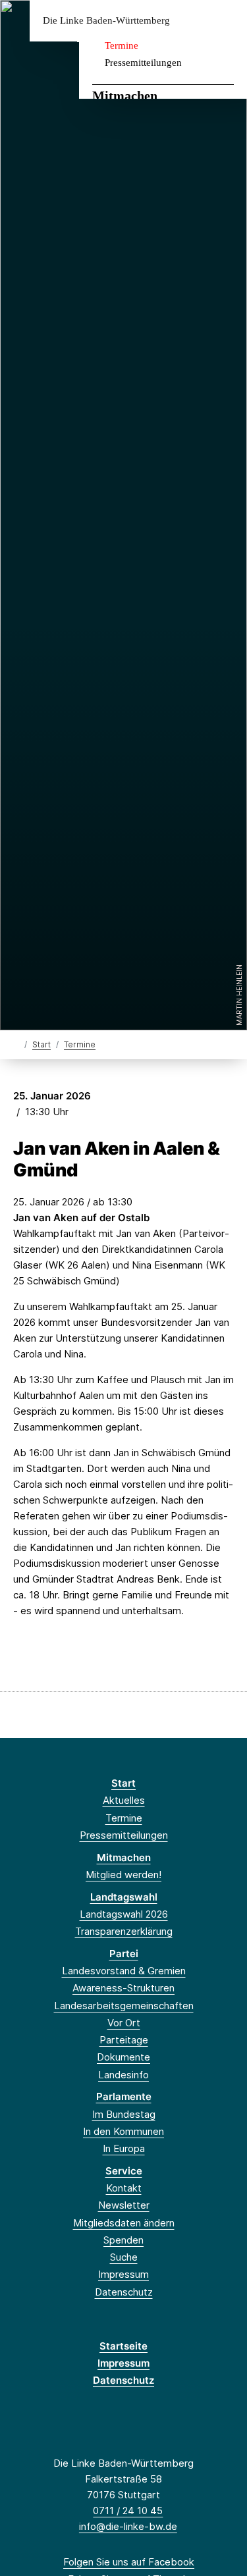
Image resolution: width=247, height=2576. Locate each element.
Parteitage (124, 2040)
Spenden (123, 2240)
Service (124, 2171)
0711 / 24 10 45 (128, 2510)
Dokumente (123, 2057)
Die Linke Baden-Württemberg (106, 21)
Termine (122, 45)
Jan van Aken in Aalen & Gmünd (117, 1159)
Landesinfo (123, 2075)
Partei (124, 1954)
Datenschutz (124, 2292)
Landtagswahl (124, 1897)
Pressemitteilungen (143, 63)
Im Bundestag (124, 2114)
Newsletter (124, 2205)
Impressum (123, 2274)
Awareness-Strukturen (123, 1988)
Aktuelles (124, 1800)
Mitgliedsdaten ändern (124, 2223)
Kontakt (124, 2188)
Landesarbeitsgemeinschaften (124, 2006)
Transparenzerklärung (124, 1931)
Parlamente (124, 2096)
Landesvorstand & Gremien (124, 1971)
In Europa (124, 2148)
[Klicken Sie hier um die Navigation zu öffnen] (227, 21)
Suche (124, 2257)
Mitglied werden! (123, 1875)
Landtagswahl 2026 (124, 1914)
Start (41, 1044)
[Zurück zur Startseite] (16, 1044)
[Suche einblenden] (191, 21)
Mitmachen (125, 95)
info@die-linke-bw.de (128, 2526)
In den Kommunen (123, 2131)
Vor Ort (124, 2023)
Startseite (123, 2346)
